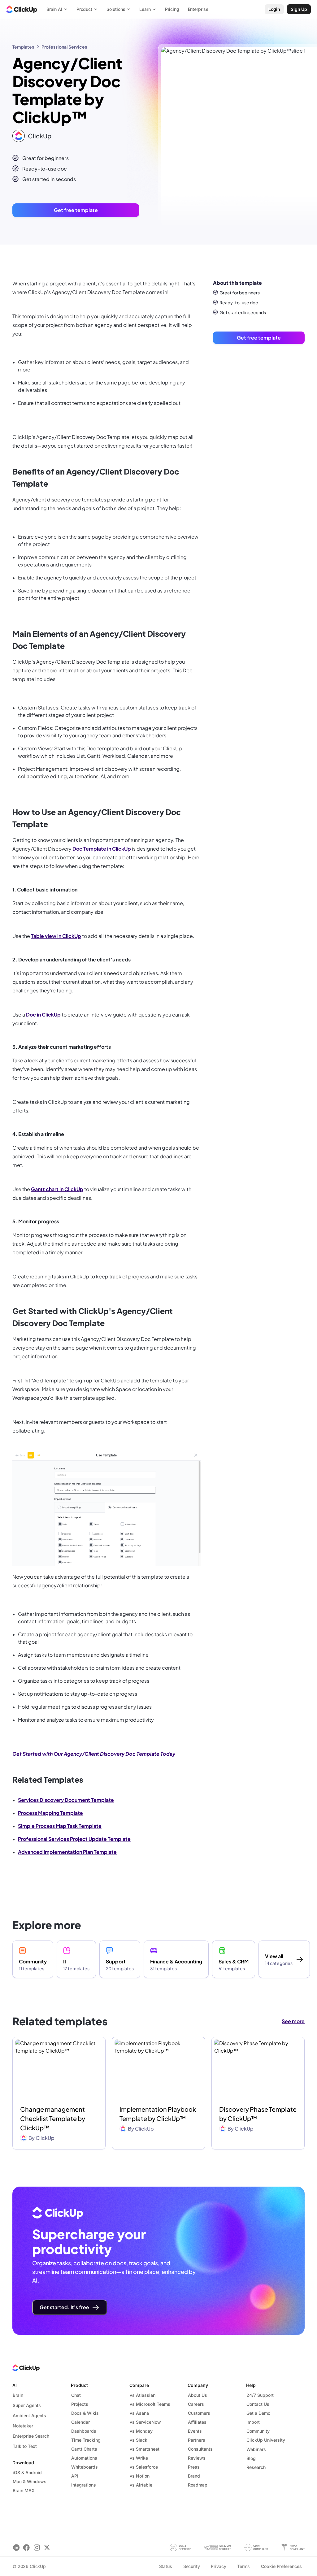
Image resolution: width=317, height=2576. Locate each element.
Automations (84, 2458)
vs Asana (139, 2413)
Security (192, 2566)
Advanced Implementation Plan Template (67, 1852)
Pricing (172, 9)
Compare (139, 2385)
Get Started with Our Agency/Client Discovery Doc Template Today (94, 1754)
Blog (251, 2458)
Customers (199, 2413)
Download (23, 2463)
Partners (197, 2440)
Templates (23, 47)
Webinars (256, 2449)
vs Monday (141, 2431)
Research (256, 2467)
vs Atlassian (143, 2395)
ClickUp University (266, 2440)
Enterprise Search (31, 2436)
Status (166, 2566)
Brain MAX (24, 2490)
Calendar (80, 2422)
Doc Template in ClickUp (102, 849)
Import (253, 2422)
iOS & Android (27, 2472)
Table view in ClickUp (56, 936)
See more (293, 2021)
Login (274, 9)
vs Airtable (141, 2485)
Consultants (200, 2449)
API (75, 2476)
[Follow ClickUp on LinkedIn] (16, 2547)
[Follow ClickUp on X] (47, 2547)
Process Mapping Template (50, 1813)
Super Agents (27, 2405)
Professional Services (64, 47)
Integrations (84, 2485)
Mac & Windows (30, 2481)
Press (194, 2467)
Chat (76, 2395)
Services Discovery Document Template (66, 1800)
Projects (80, 2404)
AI (15, 2385)
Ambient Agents (29, 2416)
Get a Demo (258, 2413)
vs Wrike (139, 2458)
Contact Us (258, 2404)
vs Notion (140, 2476)
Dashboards (84, 2431)
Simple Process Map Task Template (60, 1826)
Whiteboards (85, 2467)
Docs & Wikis (85, 2413)
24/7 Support (260, 2395)
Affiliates (197, 2422)
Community (258, 2431)
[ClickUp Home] (22, 9)
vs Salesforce (144, 2467)
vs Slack (139, 2440)
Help (251, 2385)
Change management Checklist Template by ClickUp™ (53, 2118)
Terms (243, 2566)
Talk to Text (25, 2446)
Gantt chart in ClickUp (57, 1189)
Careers (196, 2404)
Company (198, 2385)
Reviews (197, 2458)
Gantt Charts (84, 2449)
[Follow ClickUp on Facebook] (26, 2547)
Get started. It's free (64, 2307)
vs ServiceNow (145, 2422)
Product (79, 2385)
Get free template (76, 210)
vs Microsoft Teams (150, 2404)
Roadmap (198, 2485)
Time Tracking (86, 2440)
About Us (198, 2395)
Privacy (218, 2566)
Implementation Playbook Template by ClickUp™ (158, 2114)
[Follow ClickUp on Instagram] (37, 2547)
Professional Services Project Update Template (74, 1839)
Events (195, 2431)
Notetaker (23, 2426)
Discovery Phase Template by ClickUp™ (258, 2114)
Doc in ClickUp (43, 1015)
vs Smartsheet (145, 2449)
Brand (194, 2476)
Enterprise (198, 9)
